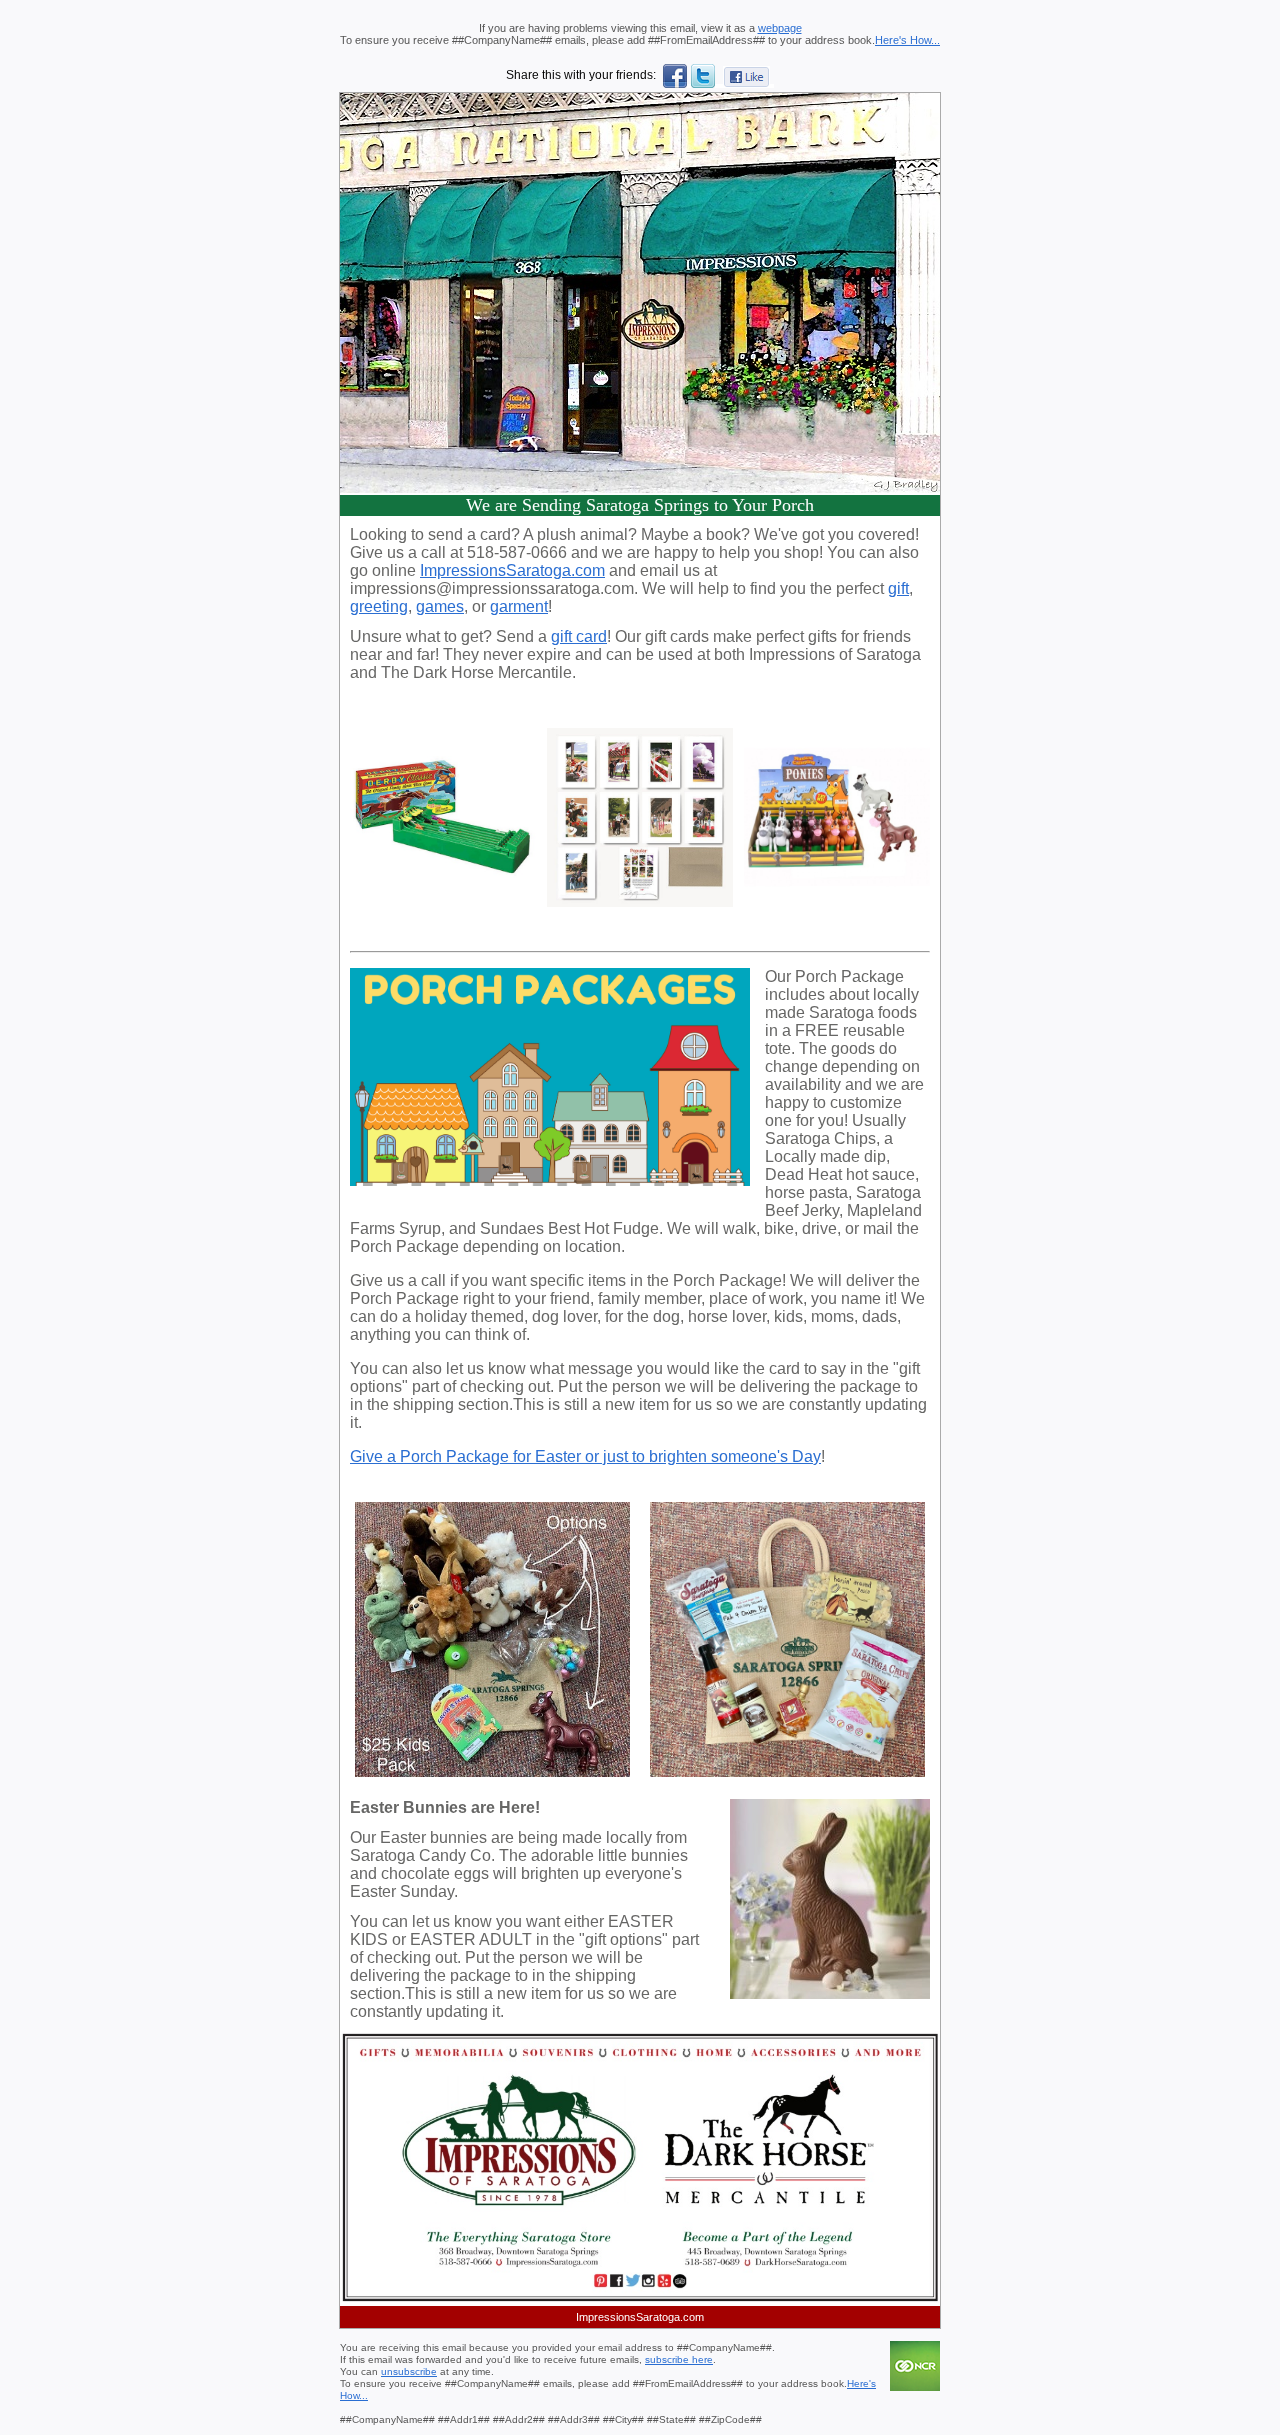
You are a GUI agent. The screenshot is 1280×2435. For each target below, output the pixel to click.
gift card (579, 636)
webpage (780, 28)
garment (519, 606)
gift (898, 588)
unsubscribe (409, 2371)
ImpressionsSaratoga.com (512, 570)
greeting (379, 606)
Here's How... (907, 40)
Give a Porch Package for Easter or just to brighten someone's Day (585, 1456)
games (440, 606)
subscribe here (679, 2359)
